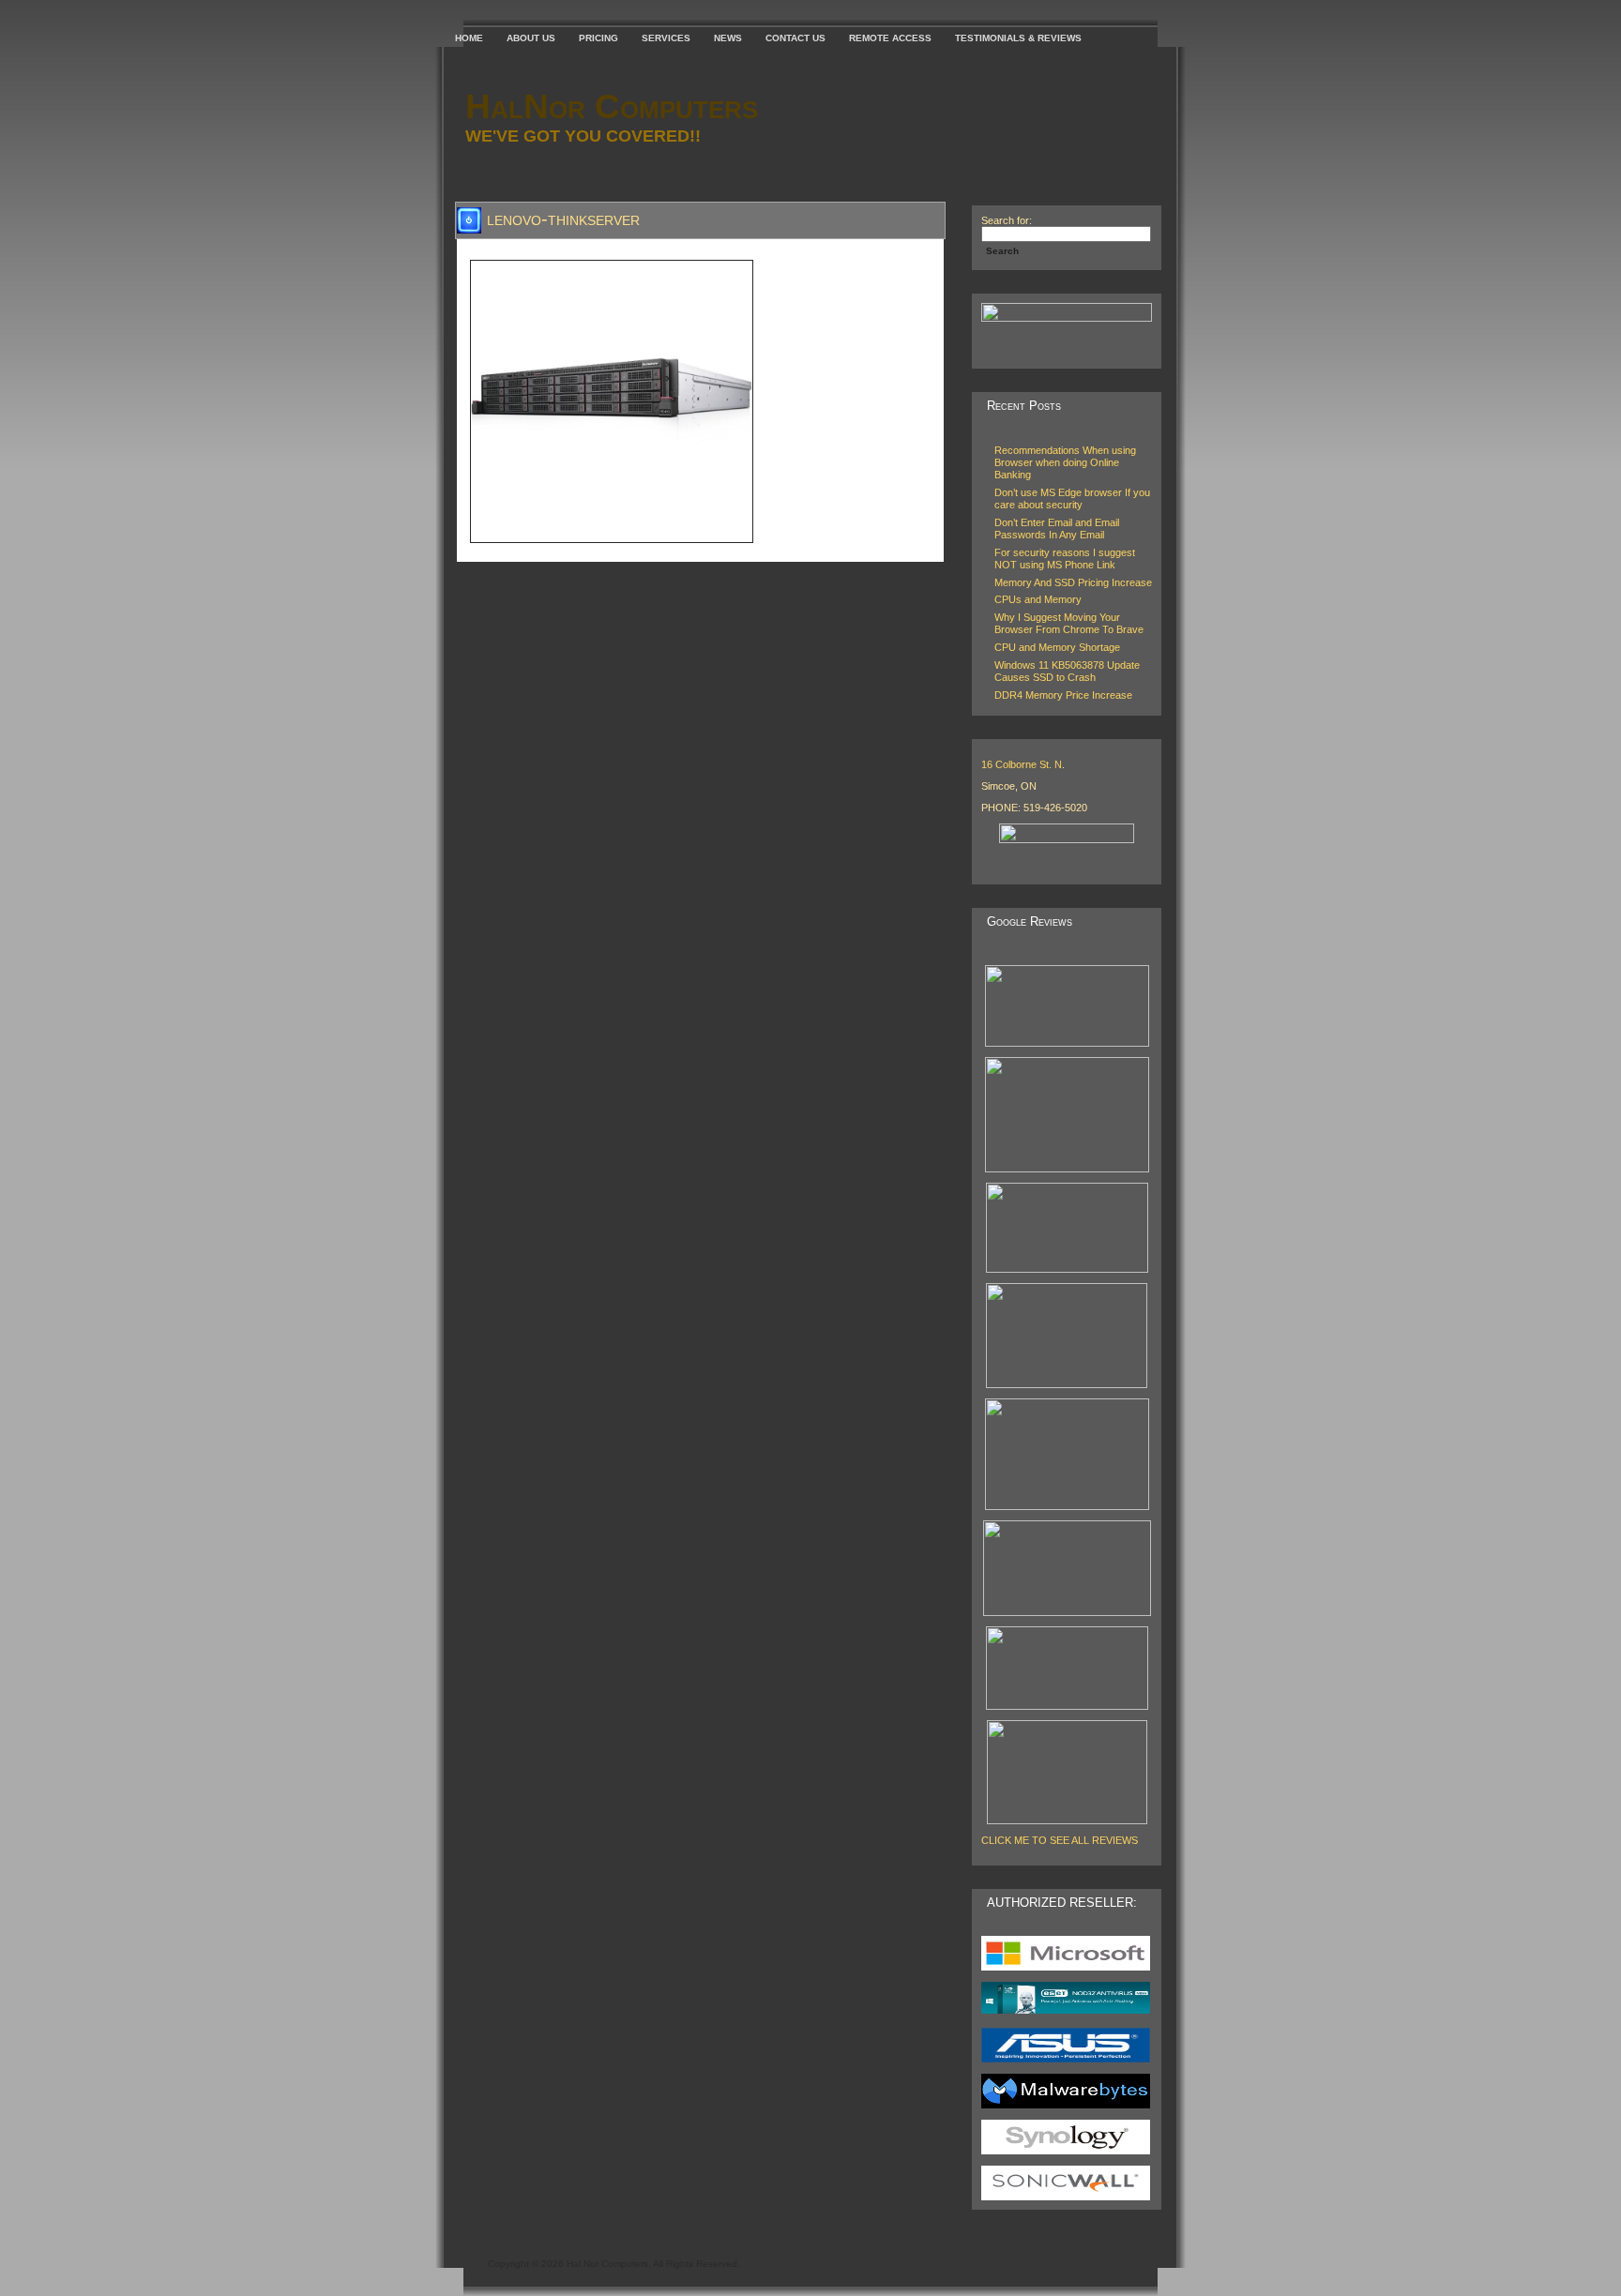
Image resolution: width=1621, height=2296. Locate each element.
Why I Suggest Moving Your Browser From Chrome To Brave (1069, 623)
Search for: (1007, 220)
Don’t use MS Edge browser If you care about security (1072, 498)
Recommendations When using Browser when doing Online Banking (1065, 462)
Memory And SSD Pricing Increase (1073, 582)
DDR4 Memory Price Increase (1063, 695)
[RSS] (473, 2258)
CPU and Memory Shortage (1057, 647)
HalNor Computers (612, 106)
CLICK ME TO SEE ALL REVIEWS (1060, 1840)
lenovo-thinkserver (563, 219)
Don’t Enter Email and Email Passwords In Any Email (1057, 529)
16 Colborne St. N (1022, 764)
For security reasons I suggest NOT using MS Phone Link (1065, 559)
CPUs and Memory (1038, 599)
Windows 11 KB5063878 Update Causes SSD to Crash (1067, 671)
